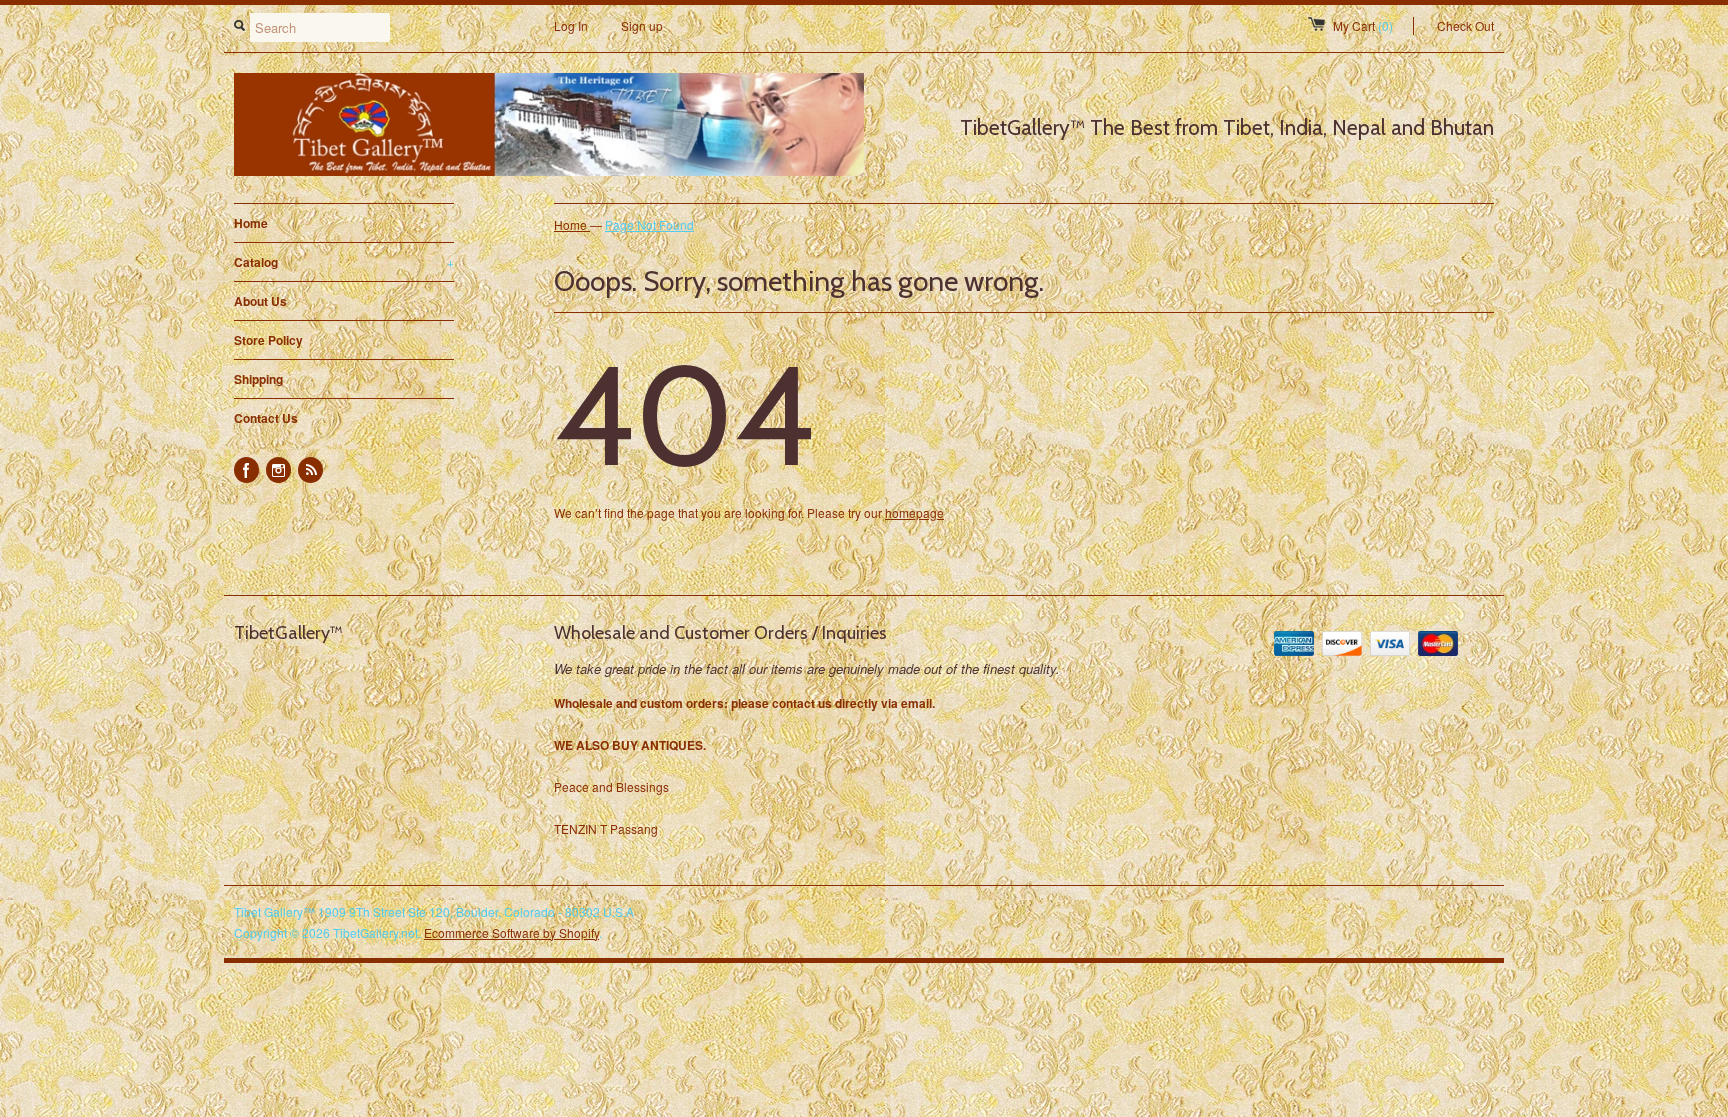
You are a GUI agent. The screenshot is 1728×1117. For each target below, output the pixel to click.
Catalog (344, 262)
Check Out (1465, 25)
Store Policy (268, 340)
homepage (914, 512)
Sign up (642, 25)
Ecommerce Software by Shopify (511, 932)
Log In (571, 25)
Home (251, 223)
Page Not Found (649, 224)
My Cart (1363, 25)
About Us (260, 301)
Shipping (258, 379)
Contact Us (266, 418)
